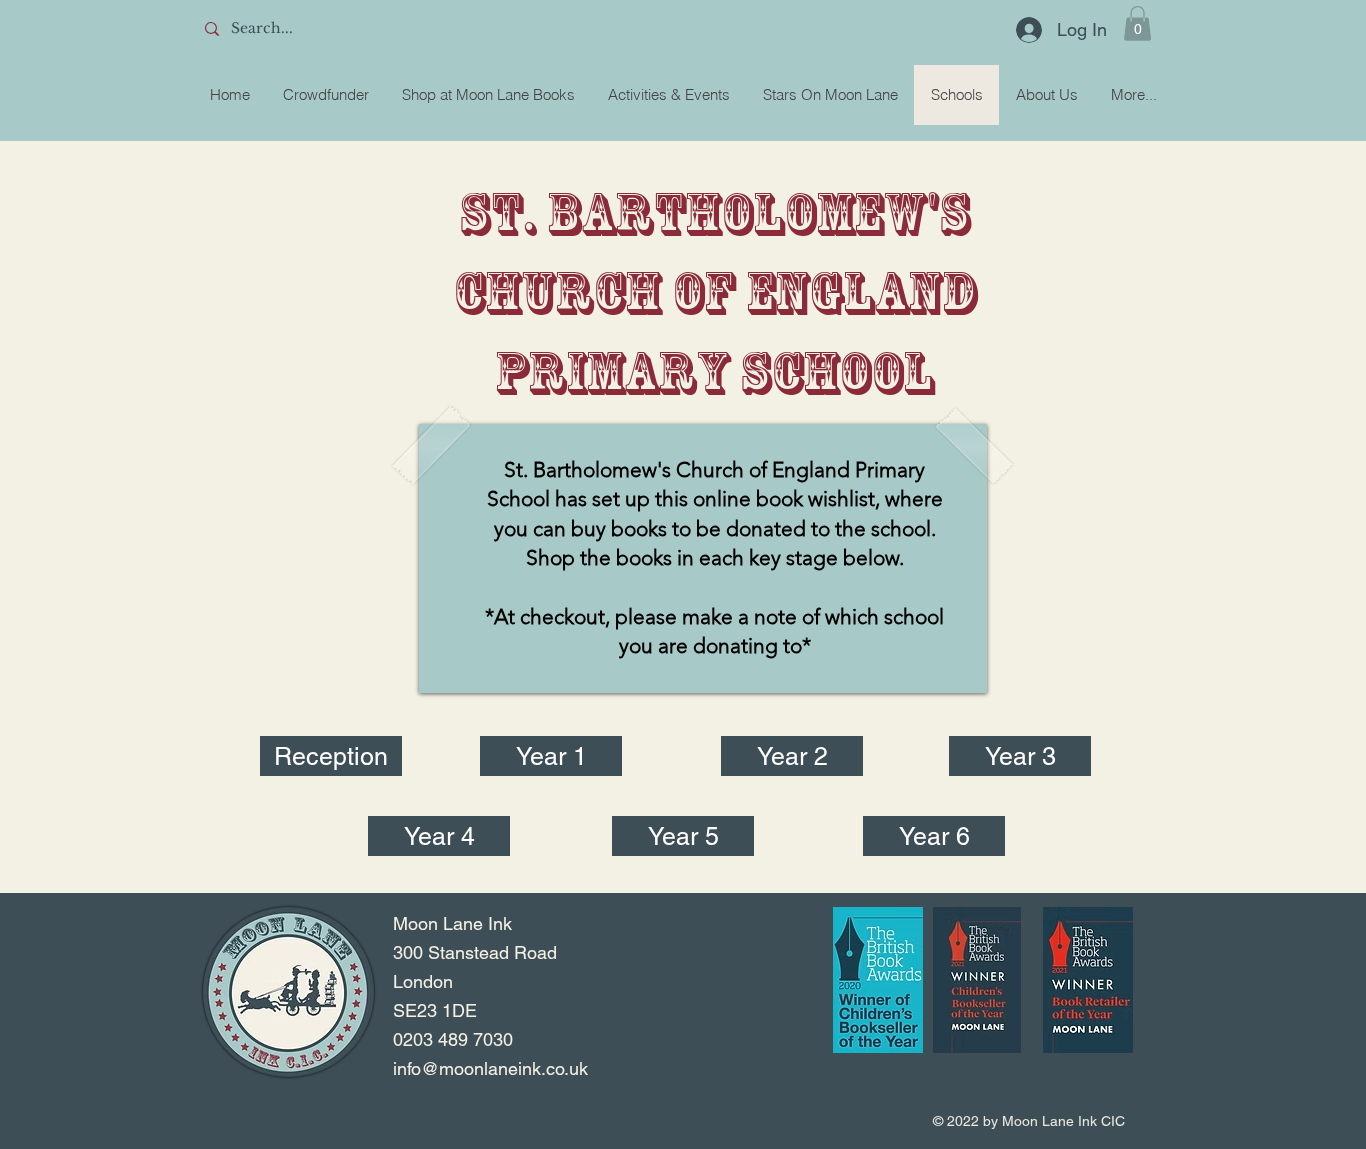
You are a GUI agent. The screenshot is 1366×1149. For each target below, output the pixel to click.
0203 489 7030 (453, 1039)
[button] (1137, 23)
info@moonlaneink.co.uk (490, 1068)
